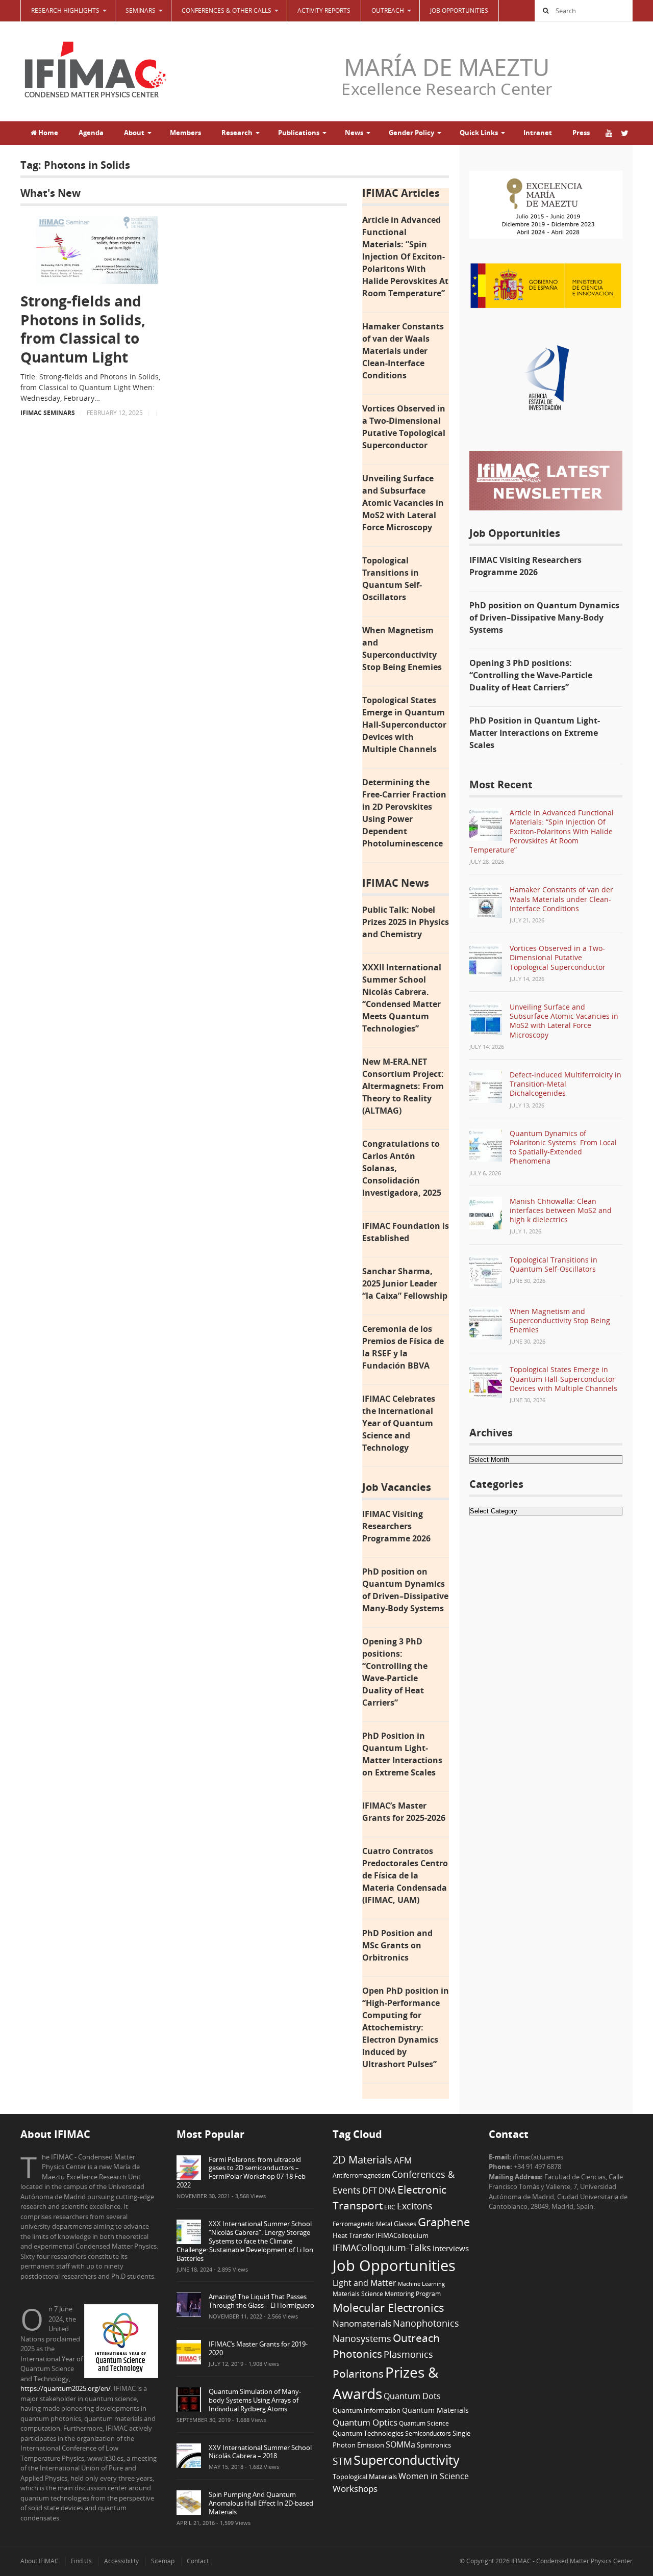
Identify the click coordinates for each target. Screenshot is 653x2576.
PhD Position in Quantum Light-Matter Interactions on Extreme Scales (402, 1754)
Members (185, 133)
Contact (198, 2561)
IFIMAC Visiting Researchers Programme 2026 (396, 1526)
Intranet (538, 133)
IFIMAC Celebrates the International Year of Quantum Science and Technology (399, 1423)
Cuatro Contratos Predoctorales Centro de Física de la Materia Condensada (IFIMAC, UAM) (405, 1875)
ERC (390, 2207)
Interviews (451, 2248)
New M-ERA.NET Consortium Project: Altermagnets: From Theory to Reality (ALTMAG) (403, 1086)
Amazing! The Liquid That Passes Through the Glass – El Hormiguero (261, 2301)
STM (342, 2461)
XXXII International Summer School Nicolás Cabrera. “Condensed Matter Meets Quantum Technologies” (402, 998)
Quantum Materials (435, 2410)
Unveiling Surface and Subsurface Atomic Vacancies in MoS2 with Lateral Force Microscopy (403, 503)
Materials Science (358, 2294)
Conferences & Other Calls (227, 10)
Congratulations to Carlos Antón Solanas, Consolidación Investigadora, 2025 (402, 1168)
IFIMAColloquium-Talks (382, 2248)
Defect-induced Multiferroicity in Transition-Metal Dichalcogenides (566, 1084)
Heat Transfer (353, 2235)
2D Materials (362, 2160)
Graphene (444, 2222)
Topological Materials (365, 2477)
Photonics (357, 2354)
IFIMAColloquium (402, 2236)
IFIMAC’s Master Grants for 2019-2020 (258, 2348)
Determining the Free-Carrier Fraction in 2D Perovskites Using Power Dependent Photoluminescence (404, 813)
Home (47, 133)
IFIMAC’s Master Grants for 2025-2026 (404, 1812)
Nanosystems (362, 2338)
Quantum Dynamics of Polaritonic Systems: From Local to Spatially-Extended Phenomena (563, 1147)
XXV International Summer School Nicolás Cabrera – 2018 (260, 2452)
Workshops (355, 2489)
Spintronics (434, 2445)
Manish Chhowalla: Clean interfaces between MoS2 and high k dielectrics (561, 1210)
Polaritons (358, 2373)
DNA (387, 2191)
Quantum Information (367, 2410)
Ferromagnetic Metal (362, 2224)
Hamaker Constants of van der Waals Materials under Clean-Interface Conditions (403, 351)
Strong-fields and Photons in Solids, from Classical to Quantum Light (83, 329)
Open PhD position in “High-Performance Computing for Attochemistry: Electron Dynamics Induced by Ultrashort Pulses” (406, 2027)
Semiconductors (428, 2433)
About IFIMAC (40, 2561)
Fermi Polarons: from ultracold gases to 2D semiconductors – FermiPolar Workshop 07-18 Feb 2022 (241, 2172)
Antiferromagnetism (361, 2175)
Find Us (81, 2561)
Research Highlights (65, 10)
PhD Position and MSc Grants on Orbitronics (397, 1945)
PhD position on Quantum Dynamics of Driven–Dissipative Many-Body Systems (405, 1590)
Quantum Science (424, 2423)
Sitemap (163, 2561)
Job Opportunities (459, 10)
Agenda (91, 133)
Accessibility (121, 2561)
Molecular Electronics (388, 2308)
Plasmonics (408, 2354)
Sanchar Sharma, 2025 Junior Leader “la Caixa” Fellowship (405, 1283)
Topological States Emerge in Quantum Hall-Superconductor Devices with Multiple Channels (404, 725)
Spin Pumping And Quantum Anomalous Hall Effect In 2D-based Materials (261, 2503)
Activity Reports (324, 10)
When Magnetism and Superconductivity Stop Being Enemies (402, 649)
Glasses (405, 2224)
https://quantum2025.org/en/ (66, 2388)
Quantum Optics (365, 2422)
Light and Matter (365, 2283)
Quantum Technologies (368, 2433)
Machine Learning (421, 2284)
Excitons (415, 2206)
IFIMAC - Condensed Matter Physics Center (571, 2561)
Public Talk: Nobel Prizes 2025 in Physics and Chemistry (406, 922)
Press (581, 133)
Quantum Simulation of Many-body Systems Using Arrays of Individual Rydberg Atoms (255, 2400)
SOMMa (400, 2444)
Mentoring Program (413, 2294)
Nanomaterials (362, 2323)
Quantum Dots (412, 2396)
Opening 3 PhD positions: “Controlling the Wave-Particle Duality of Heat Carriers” (395, 1672)
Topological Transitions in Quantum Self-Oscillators (392, 579)
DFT (370, 2191)
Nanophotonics (426, 2323)
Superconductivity (407, 2460)
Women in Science (434, 2476)
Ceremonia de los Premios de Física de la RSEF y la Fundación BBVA (403, 1347)
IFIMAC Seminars (48, 413)
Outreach (416, 2338)
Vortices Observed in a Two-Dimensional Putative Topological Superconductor (404, 427)
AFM (403, 2160)
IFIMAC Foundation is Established (406, 1232)
